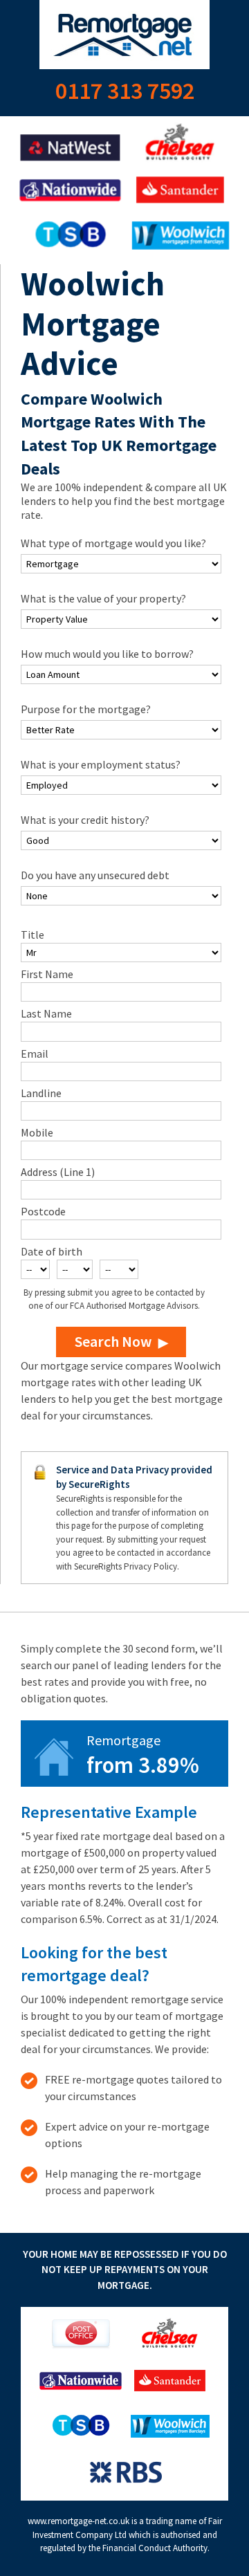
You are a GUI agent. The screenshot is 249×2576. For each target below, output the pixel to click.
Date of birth (52, 1251)
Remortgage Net (124, 35)
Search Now (113, 1341)
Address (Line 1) (58, 1172)
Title (33, 935)
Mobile (37, 1132)
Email (35, 1054)
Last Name (46, 1013)
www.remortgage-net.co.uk (79, 2521)
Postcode (43, 1211)
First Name (47, 974)
